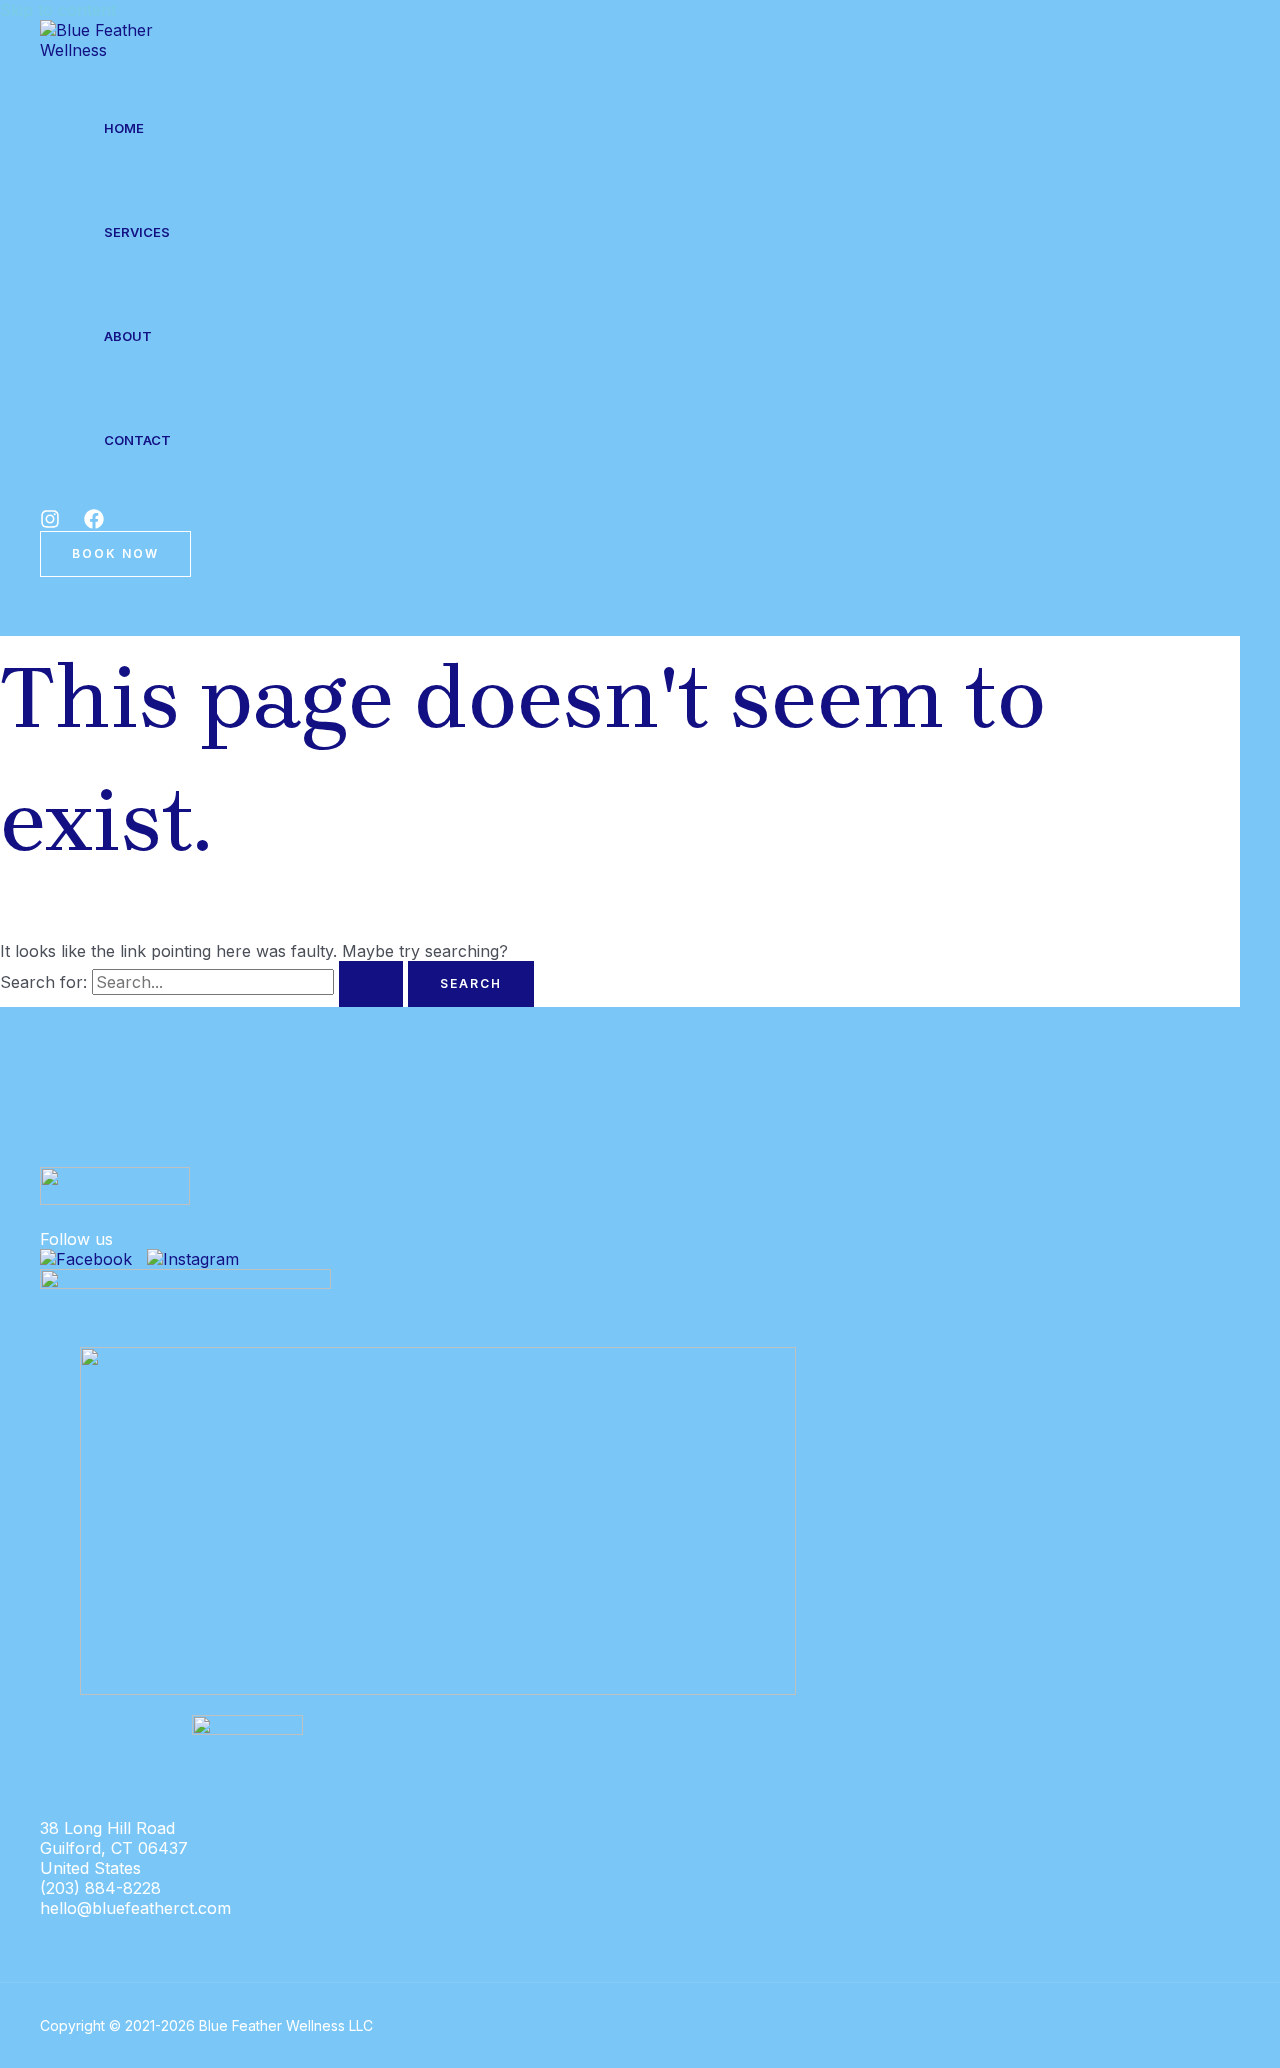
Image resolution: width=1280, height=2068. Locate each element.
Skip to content (58, 10)
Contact (137, 440)
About (128, 336)
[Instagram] (50, 523)
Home (124, 128)
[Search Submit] (371, 984)
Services (137, 232)
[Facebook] (94, 523)
